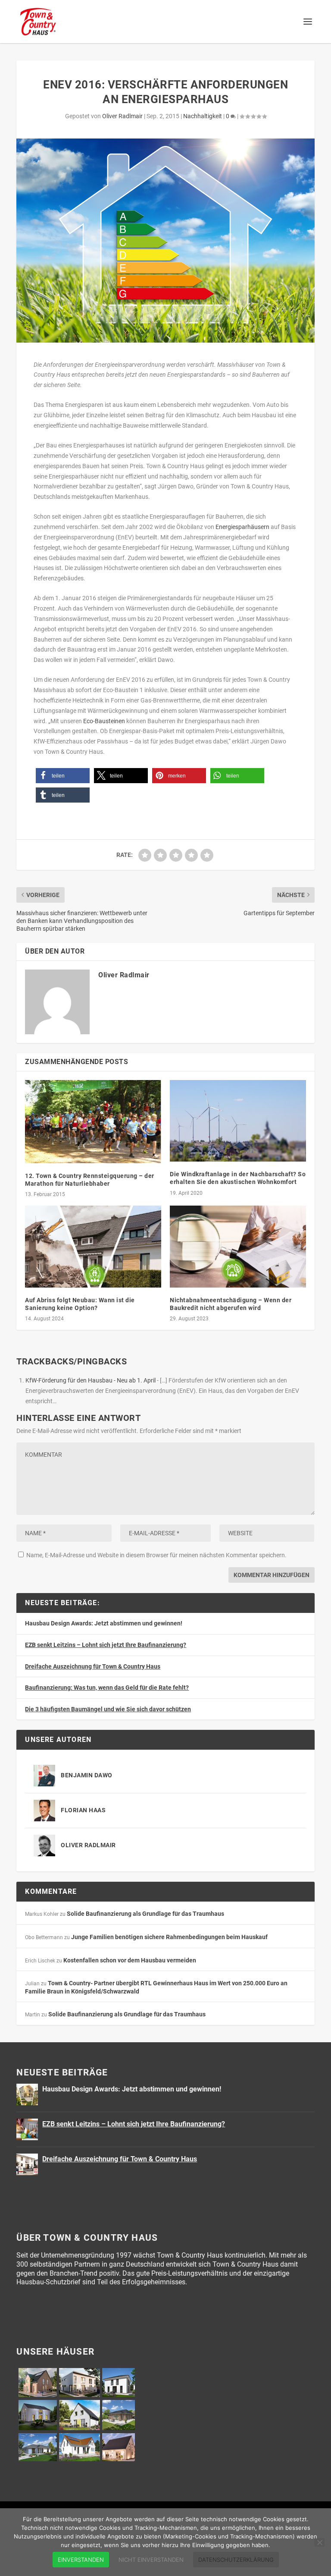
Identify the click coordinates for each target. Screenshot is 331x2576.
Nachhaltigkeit (203, 116)
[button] (63, 776)
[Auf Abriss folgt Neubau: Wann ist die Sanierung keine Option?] (93, 1246)
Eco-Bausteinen (104, 721)
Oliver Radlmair (122, 116)
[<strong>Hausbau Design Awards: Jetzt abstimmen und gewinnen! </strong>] (27, 2094)
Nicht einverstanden (151, 2560)
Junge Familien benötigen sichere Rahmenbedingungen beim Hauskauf (169, 1937)
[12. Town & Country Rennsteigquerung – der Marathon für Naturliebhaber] (93, 1122)
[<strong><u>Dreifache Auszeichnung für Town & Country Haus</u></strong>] (27, 2164)
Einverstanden (81, 2560)
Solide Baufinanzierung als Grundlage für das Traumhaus (145, 1914)
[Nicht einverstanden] (319, 2542)
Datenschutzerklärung (236, 2560)
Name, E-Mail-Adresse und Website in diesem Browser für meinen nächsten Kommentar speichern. (156, 1555)
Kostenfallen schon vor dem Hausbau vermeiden (130, 1960)
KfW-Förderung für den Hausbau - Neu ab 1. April (91, 1380)
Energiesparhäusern (242, 527)
